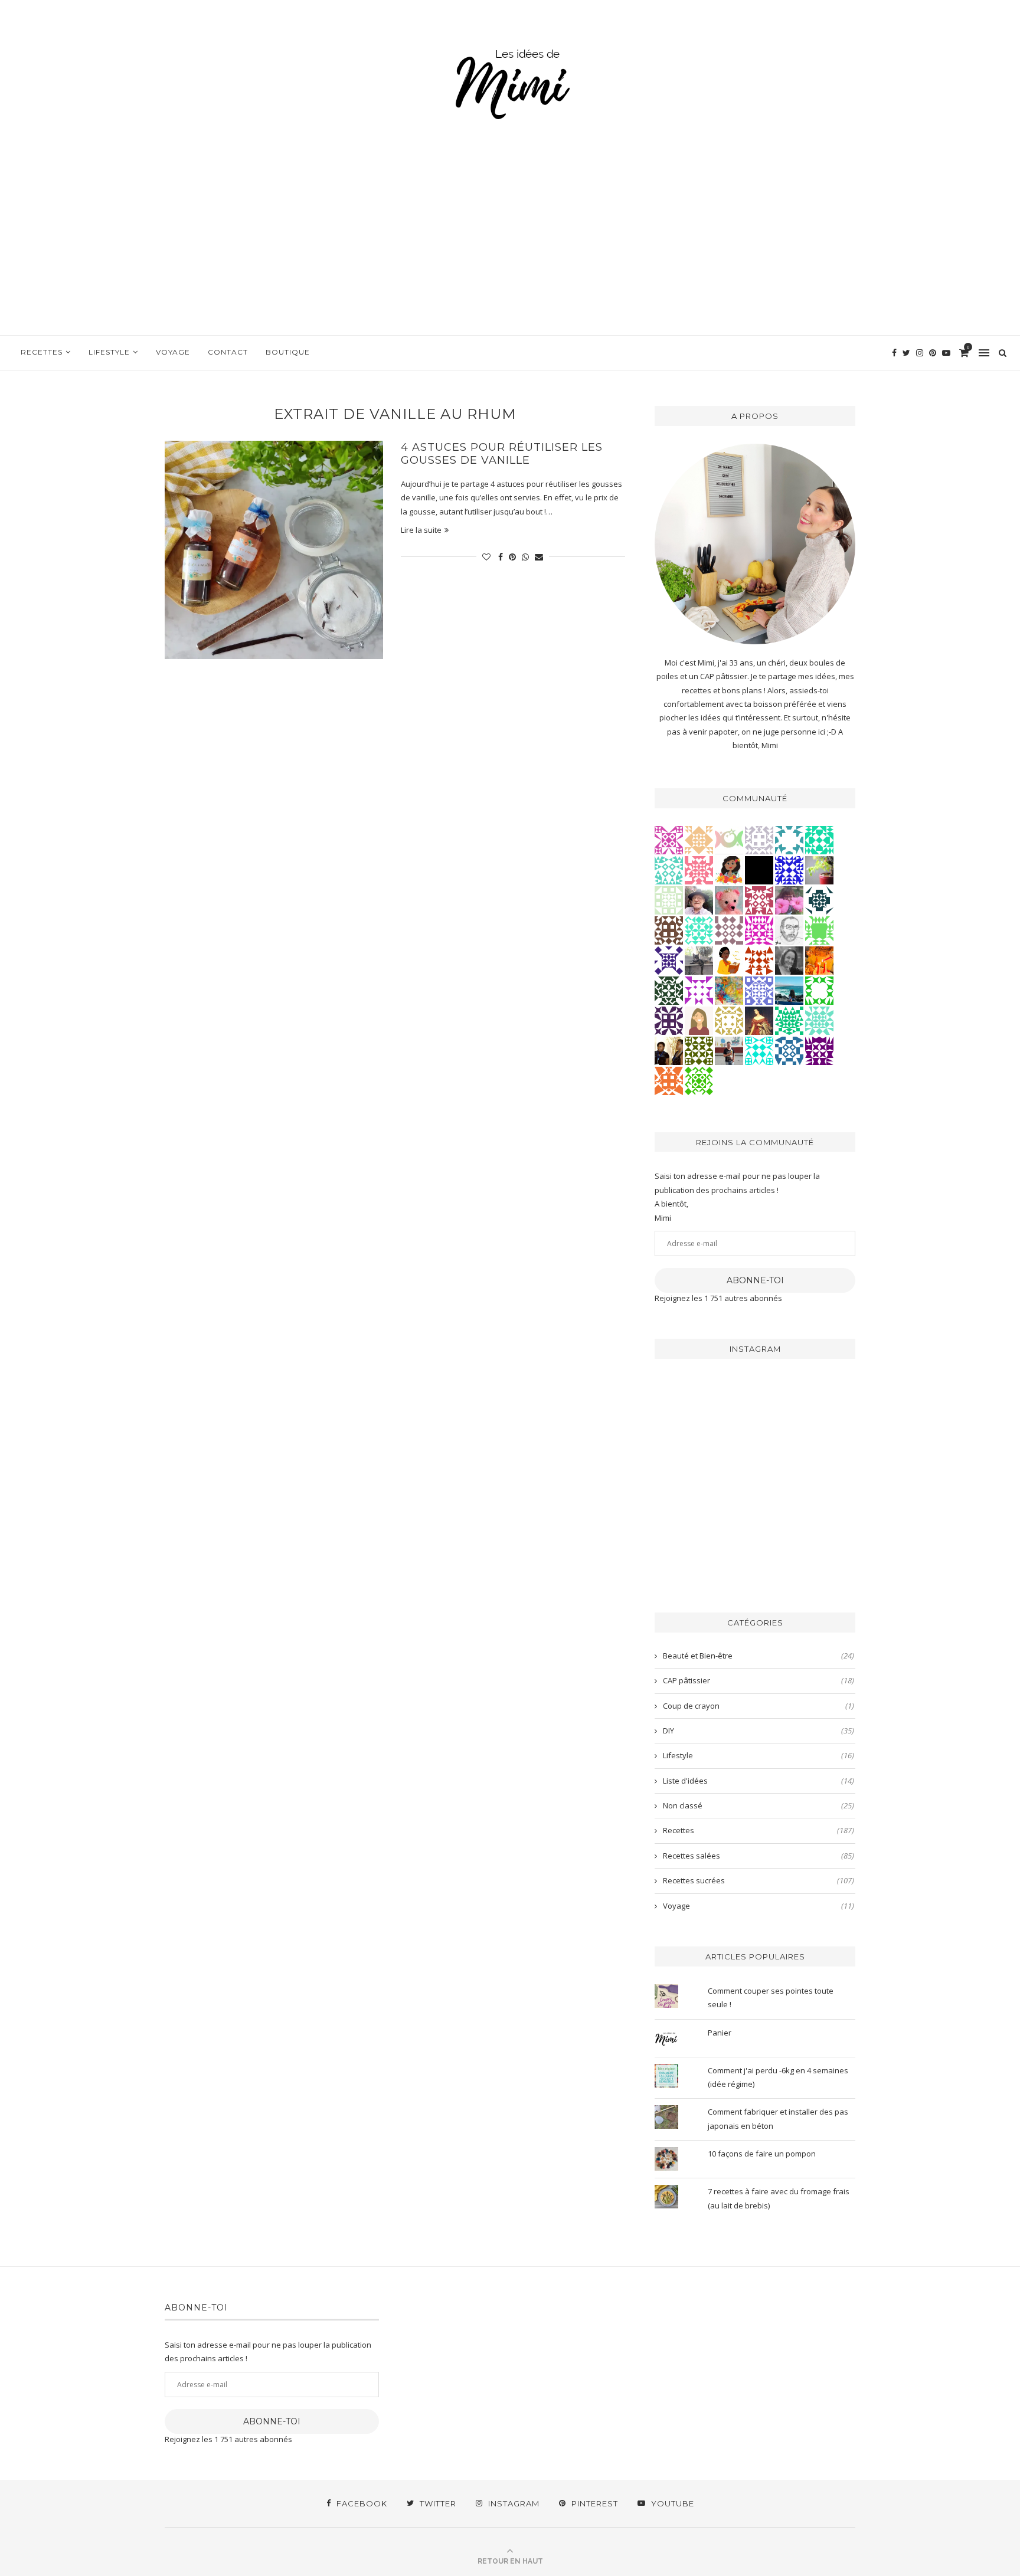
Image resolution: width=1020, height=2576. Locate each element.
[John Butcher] (789, 929)
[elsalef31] (759, 839)
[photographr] (789, 989)
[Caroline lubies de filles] (729, 869)
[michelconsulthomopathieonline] (669, 1020)
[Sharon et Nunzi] (759, 1020)
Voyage (173, 352)
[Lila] (819, 1050)
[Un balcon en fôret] (759, 869)
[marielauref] (699, 959)
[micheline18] (669, 839)
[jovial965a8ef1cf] (819, 989)
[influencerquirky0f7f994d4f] (819, 1020)
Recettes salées (759, 1856)
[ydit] (669, 869)
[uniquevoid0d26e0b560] (699, 989)
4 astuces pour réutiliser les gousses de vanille (502, 454)
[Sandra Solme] (729, 959)
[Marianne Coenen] (669, 929)
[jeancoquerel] (669, 899)
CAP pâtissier (759, 1680)
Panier (720, 2033)
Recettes (42, 352)
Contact (228, 352)
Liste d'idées (759, 1781)
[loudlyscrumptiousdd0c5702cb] (759, 959)
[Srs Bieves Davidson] (669, 1050)
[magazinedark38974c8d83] (819, 839)
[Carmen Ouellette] (729, 989)
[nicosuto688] (699, 1050)
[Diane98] (789, 839)
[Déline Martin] (789, 869)
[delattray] (699, 899)
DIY (759, 1731)
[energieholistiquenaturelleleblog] (729, 839)
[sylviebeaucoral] (759, 1050)
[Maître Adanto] (819, 959)
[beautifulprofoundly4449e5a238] (729, 1020)
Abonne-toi (755, 1280)
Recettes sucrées (759, 1880)
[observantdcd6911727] (729, 929)
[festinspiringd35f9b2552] (759, 899)
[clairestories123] (789, 959)
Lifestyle (109, 352)
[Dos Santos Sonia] (819, 899)
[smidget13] (789, 1050)
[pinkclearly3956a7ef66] (669, 959)
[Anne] (699, 1080)
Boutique (288, 352)
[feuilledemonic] (669, 989)
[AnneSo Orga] (699, 1020)
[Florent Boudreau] (789, 1020)
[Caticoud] (729, 899)
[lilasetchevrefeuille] (699, 929)
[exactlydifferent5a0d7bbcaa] (819, 929)
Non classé (759, 1805)
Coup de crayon (759, 1706)
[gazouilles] (819, 869)
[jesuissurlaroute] (729, 1050)
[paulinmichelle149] (759, 929)
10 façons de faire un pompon (762, 2154)
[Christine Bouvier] (699, 869)
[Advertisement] (510, 247)
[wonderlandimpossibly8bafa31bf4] (699, 839)
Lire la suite (421, 530)
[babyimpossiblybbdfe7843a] (759, 989)
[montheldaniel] (669, 1080)
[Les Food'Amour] (789, 899)
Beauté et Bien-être (759, 1656)
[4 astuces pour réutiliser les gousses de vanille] (274, 550)
